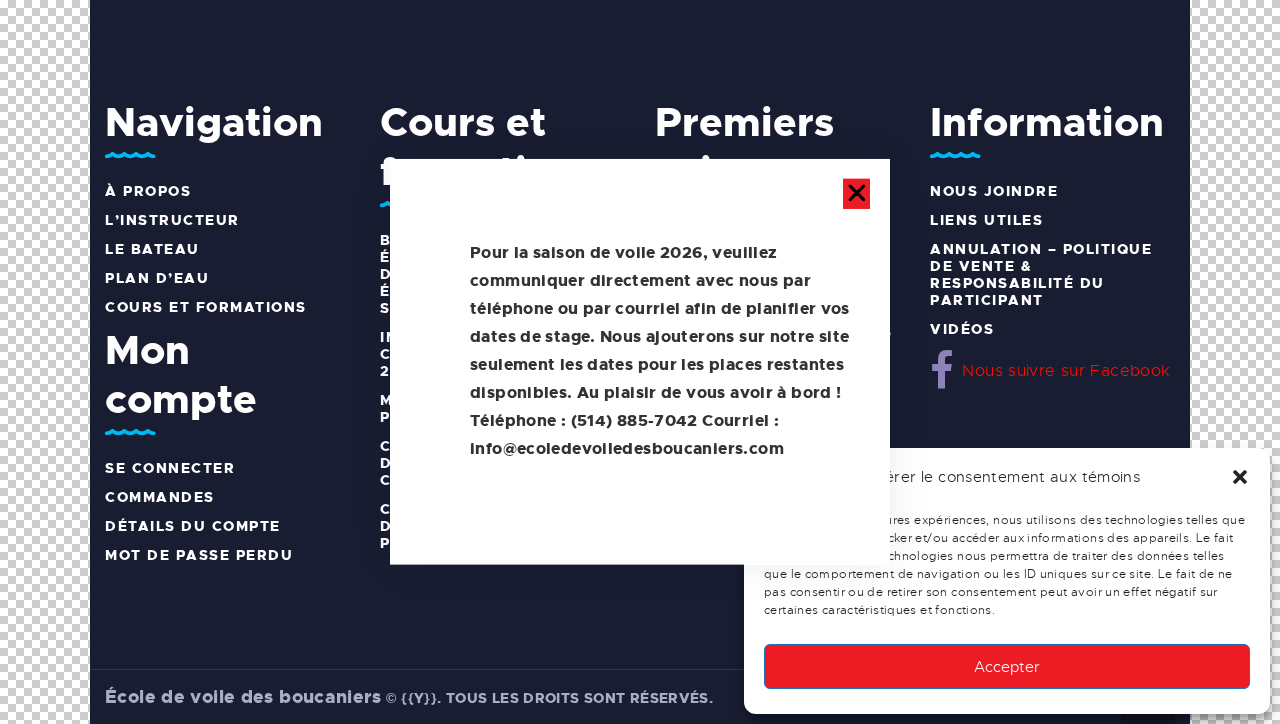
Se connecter (170, 468)
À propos (148, 191)
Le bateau (152, 249)
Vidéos (962, 329)
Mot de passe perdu (199, 555)
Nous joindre (994, 191)
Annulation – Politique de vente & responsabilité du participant (1041, 274)
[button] (1240, 477)
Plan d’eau (157, 278)
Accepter (1007, 667)
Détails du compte (193, 526)
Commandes (160, 497)
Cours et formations (206, 307)
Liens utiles (986, 220)
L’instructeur (172, 220)
